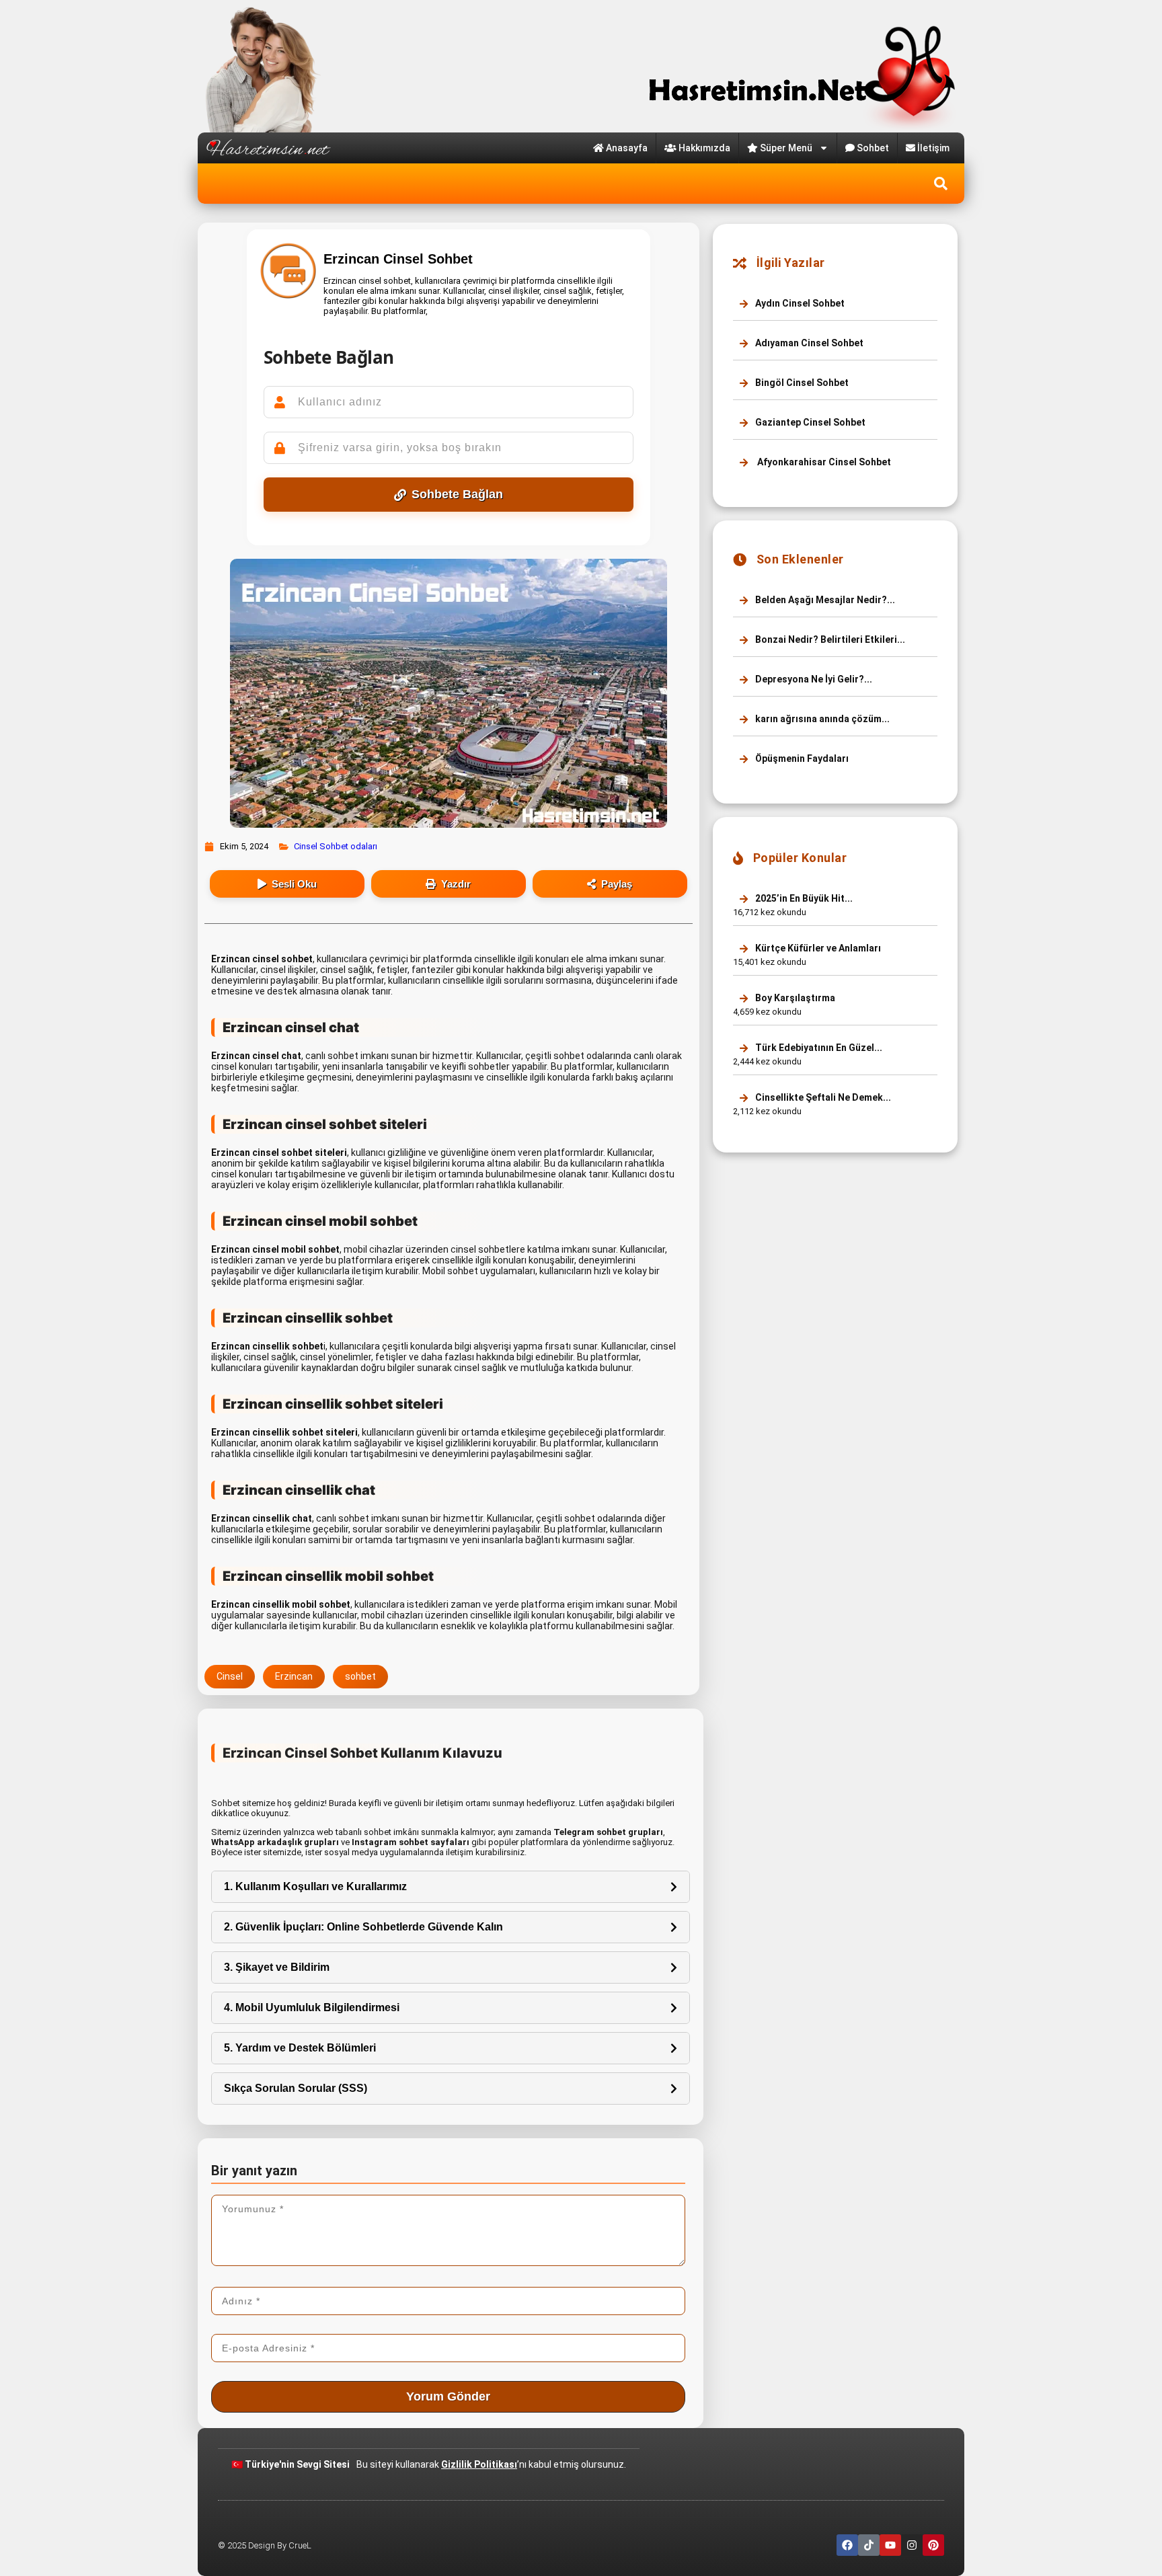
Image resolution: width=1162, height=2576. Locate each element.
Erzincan (294, 1676)
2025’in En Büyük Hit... (803, 898)
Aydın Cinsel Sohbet (799, 303)
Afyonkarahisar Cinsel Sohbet (822, 462)
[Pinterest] (933, 2545)
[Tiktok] (869, 2545)
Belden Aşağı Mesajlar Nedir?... (824, 600)
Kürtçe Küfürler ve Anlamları (817, 948)
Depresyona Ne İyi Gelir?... (813, 679)
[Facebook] (847, 2545)
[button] (941, 184)
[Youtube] (890, 2545)
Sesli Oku (294, 884)
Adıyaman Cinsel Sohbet (808, 343)
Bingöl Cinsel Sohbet (801, 383)
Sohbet (873, 148)
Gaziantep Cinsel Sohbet (809, 422)
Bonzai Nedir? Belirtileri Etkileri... (829, 639)
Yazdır (456, 884)
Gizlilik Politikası (479, 2464)
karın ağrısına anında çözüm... (821, 719)
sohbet (360, 1676)
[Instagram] (912, 2545)
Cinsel (230, 1676)
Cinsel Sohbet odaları (336, 846)
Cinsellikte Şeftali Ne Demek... (822, 1097)
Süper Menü (786, 148)
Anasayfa (627, 148)
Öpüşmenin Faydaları (801, 758)
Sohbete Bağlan (457, 494)
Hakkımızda (704, 148)
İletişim (933, 148)
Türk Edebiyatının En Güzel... (818, 1048)
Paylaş (617, 884)
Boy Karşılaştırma (794, 998)
